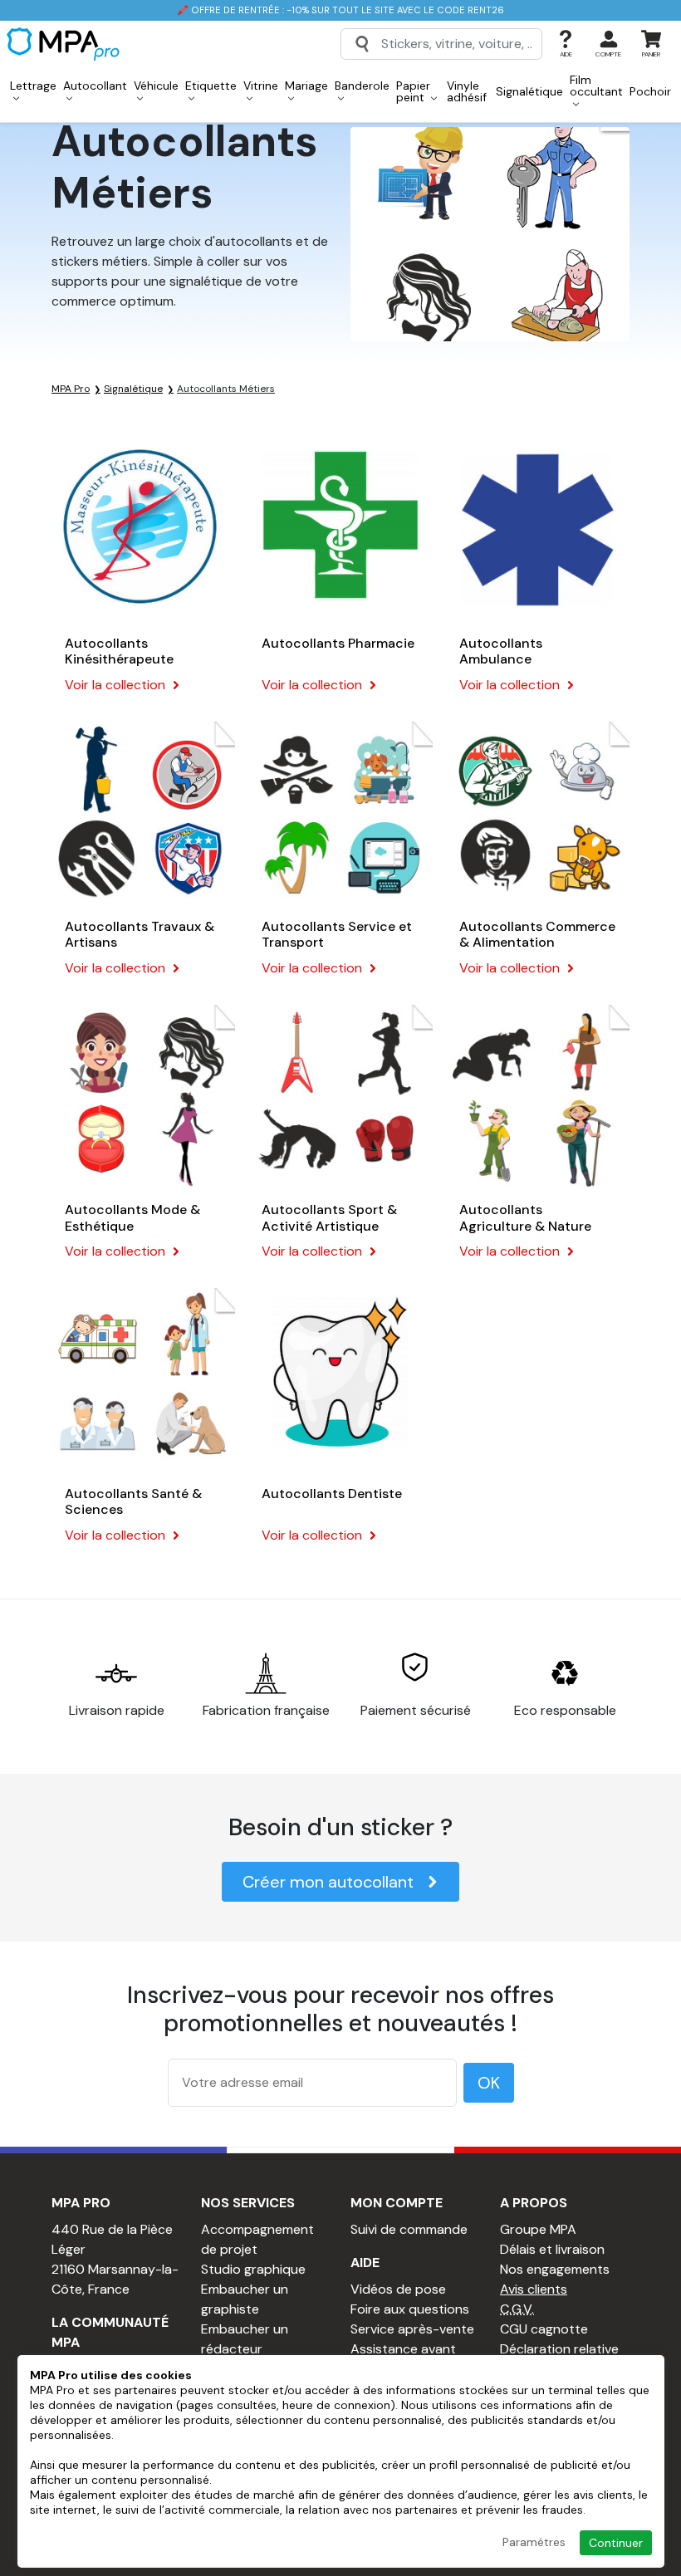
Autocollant (95, 86)
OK (489, 2083)
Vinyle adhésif (467, 91)
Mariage (306, 86)
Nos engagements (555, 2269)
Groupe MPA (538, 2229)
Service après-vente (412, 2329)
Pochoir (650, 91)
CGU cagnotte (544, 2329)
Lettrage (33, 86)
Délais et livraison (552, 2249)
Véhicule (156, 86)
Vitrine (261, 86)
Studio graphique (253, 2269)
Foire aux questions (410, 2309)
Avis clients (534, 2289)
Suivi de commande (409, 2229)
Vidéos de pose (398, 2289)
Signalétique (529, 91)
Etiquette (211, 86)
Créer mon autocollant (328, 1882)
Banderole (362, 86)
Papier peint (413, 91)
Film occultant (596, 86)
